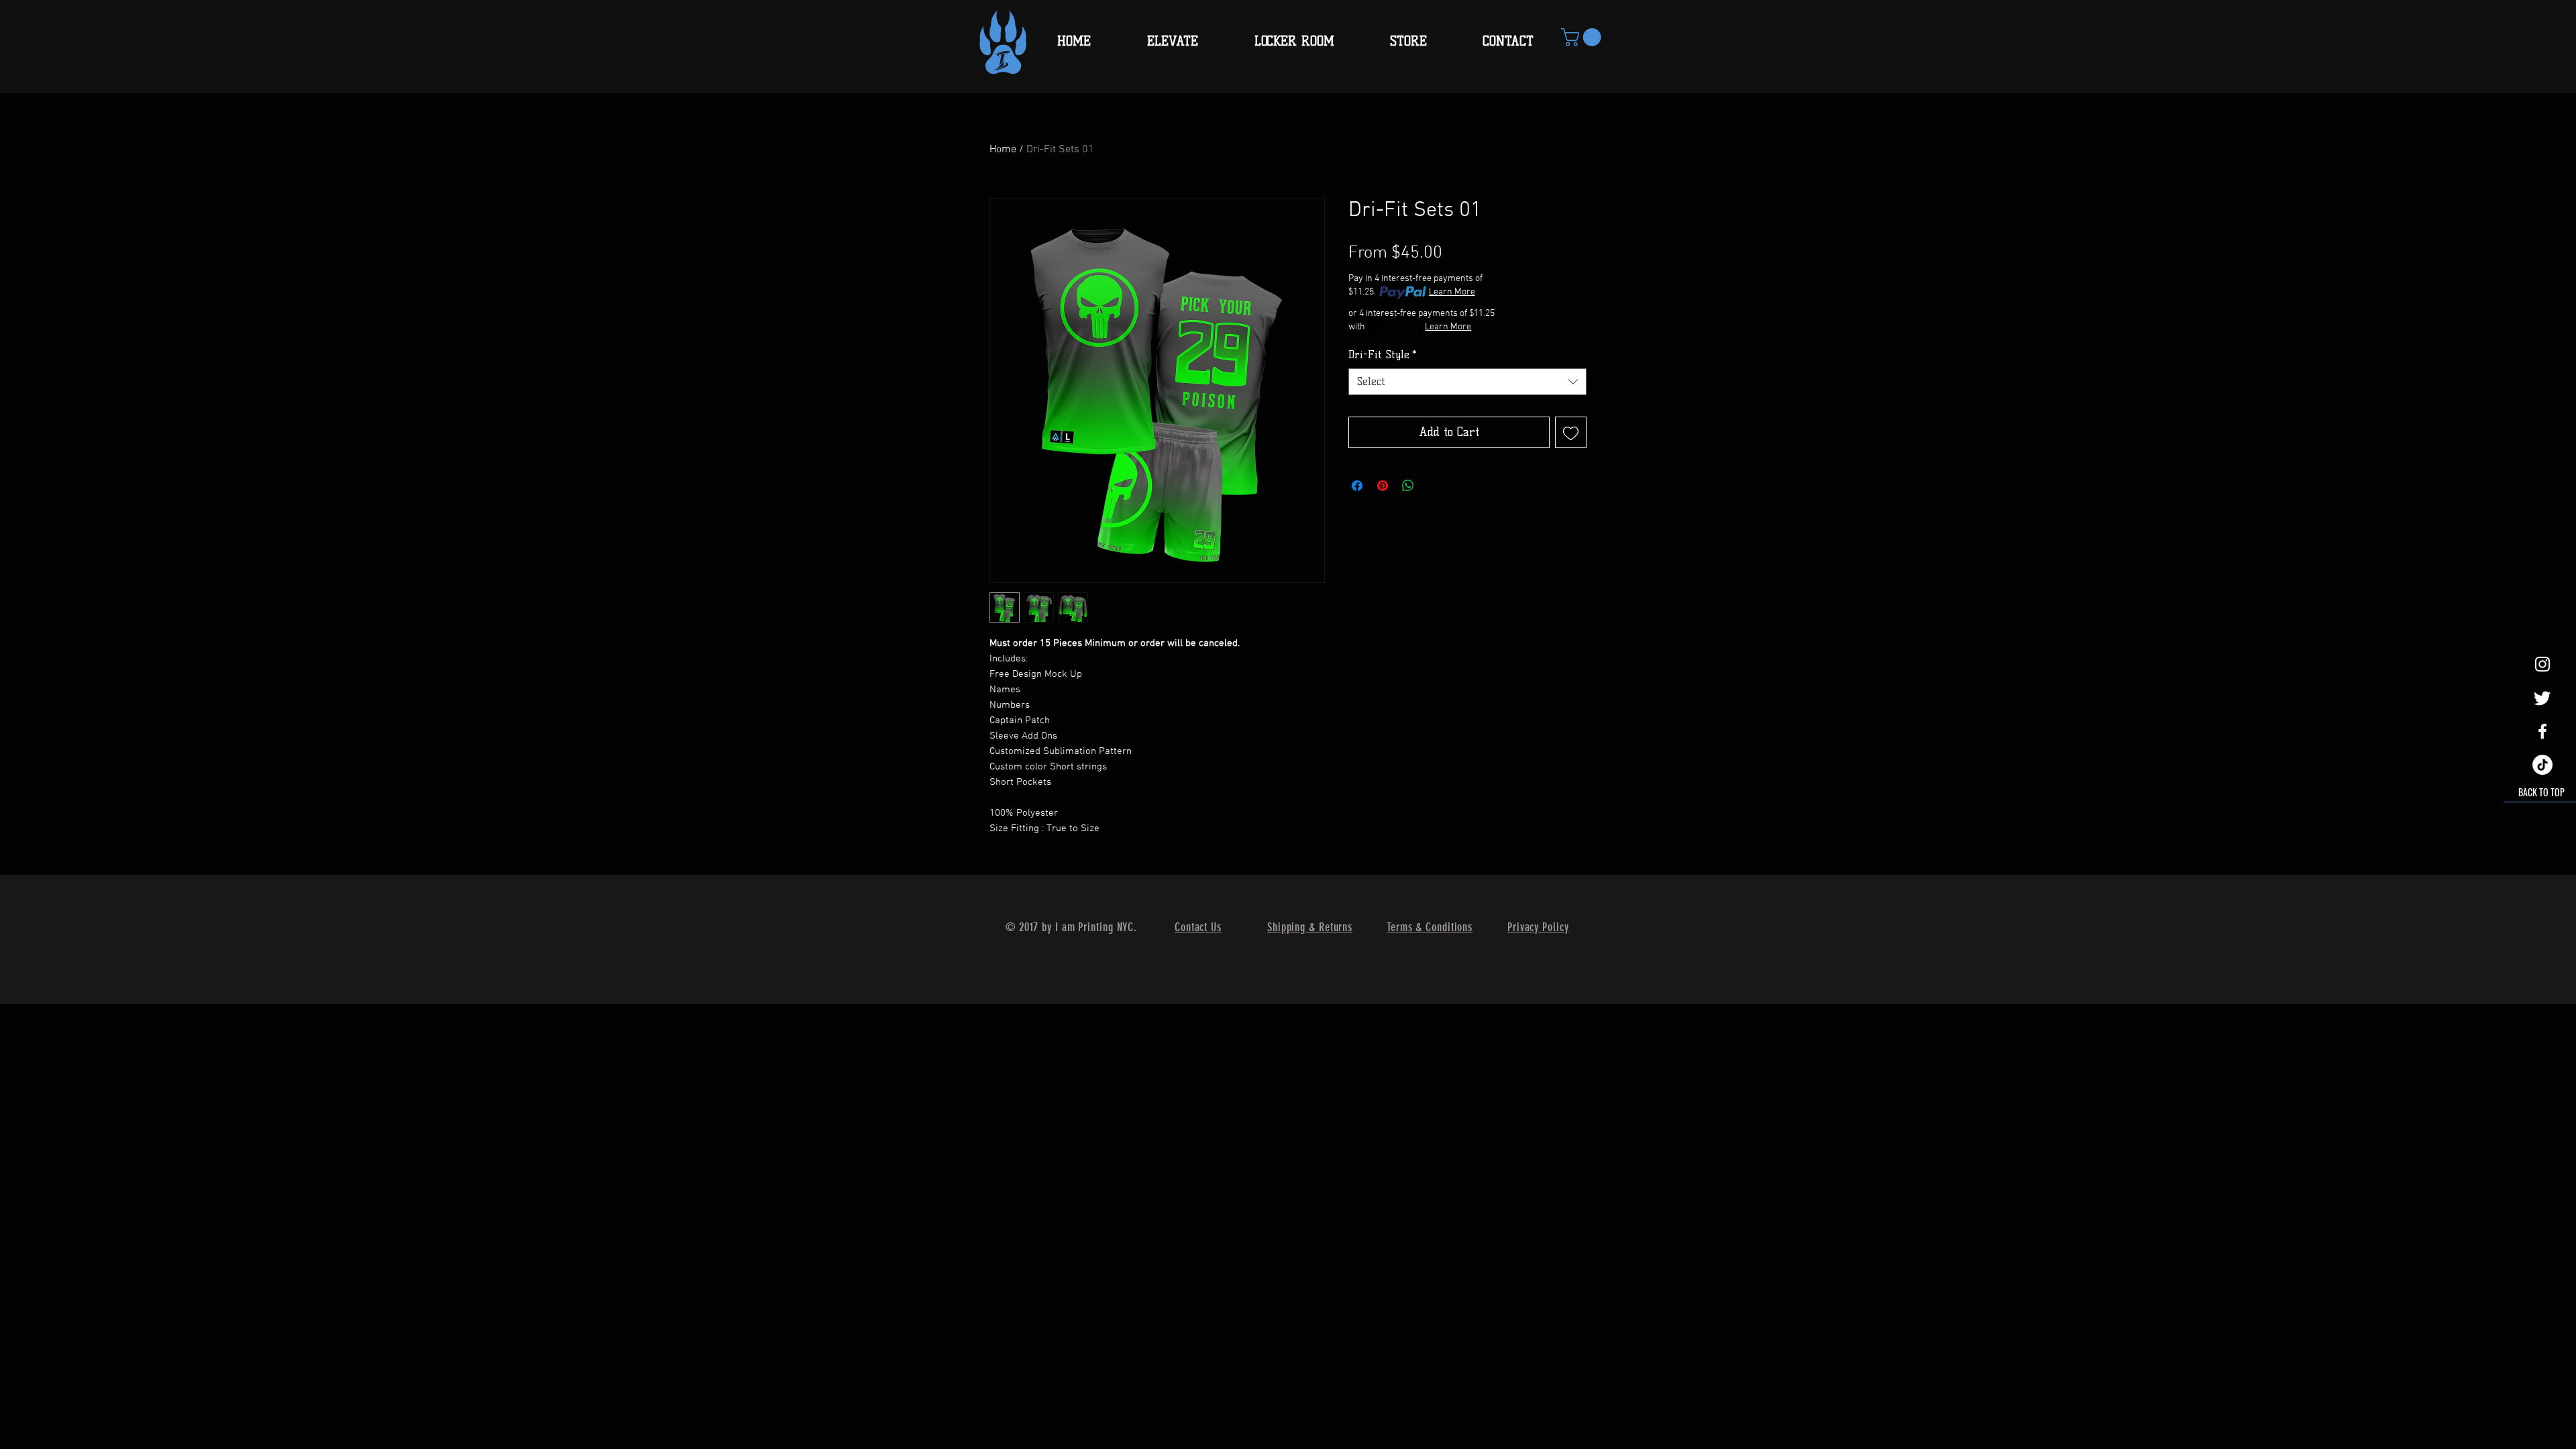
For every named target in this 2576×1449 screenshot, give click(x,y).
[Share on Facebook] (1357, 486)
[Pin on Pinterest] (1383, 486)
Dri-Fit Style (1383, 355)
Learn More (1452, 292)
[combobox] (1467, 382)
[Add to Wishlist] (1571, 432)
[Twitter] (2542, 698)
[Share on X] (1434, 486)
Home (1003, 150)
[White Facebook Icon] (2542, 731)
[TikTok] (2542, 765)
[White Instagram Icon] (2542, 664)
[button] (1583, 37)
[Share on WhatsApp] (1408, 486)
